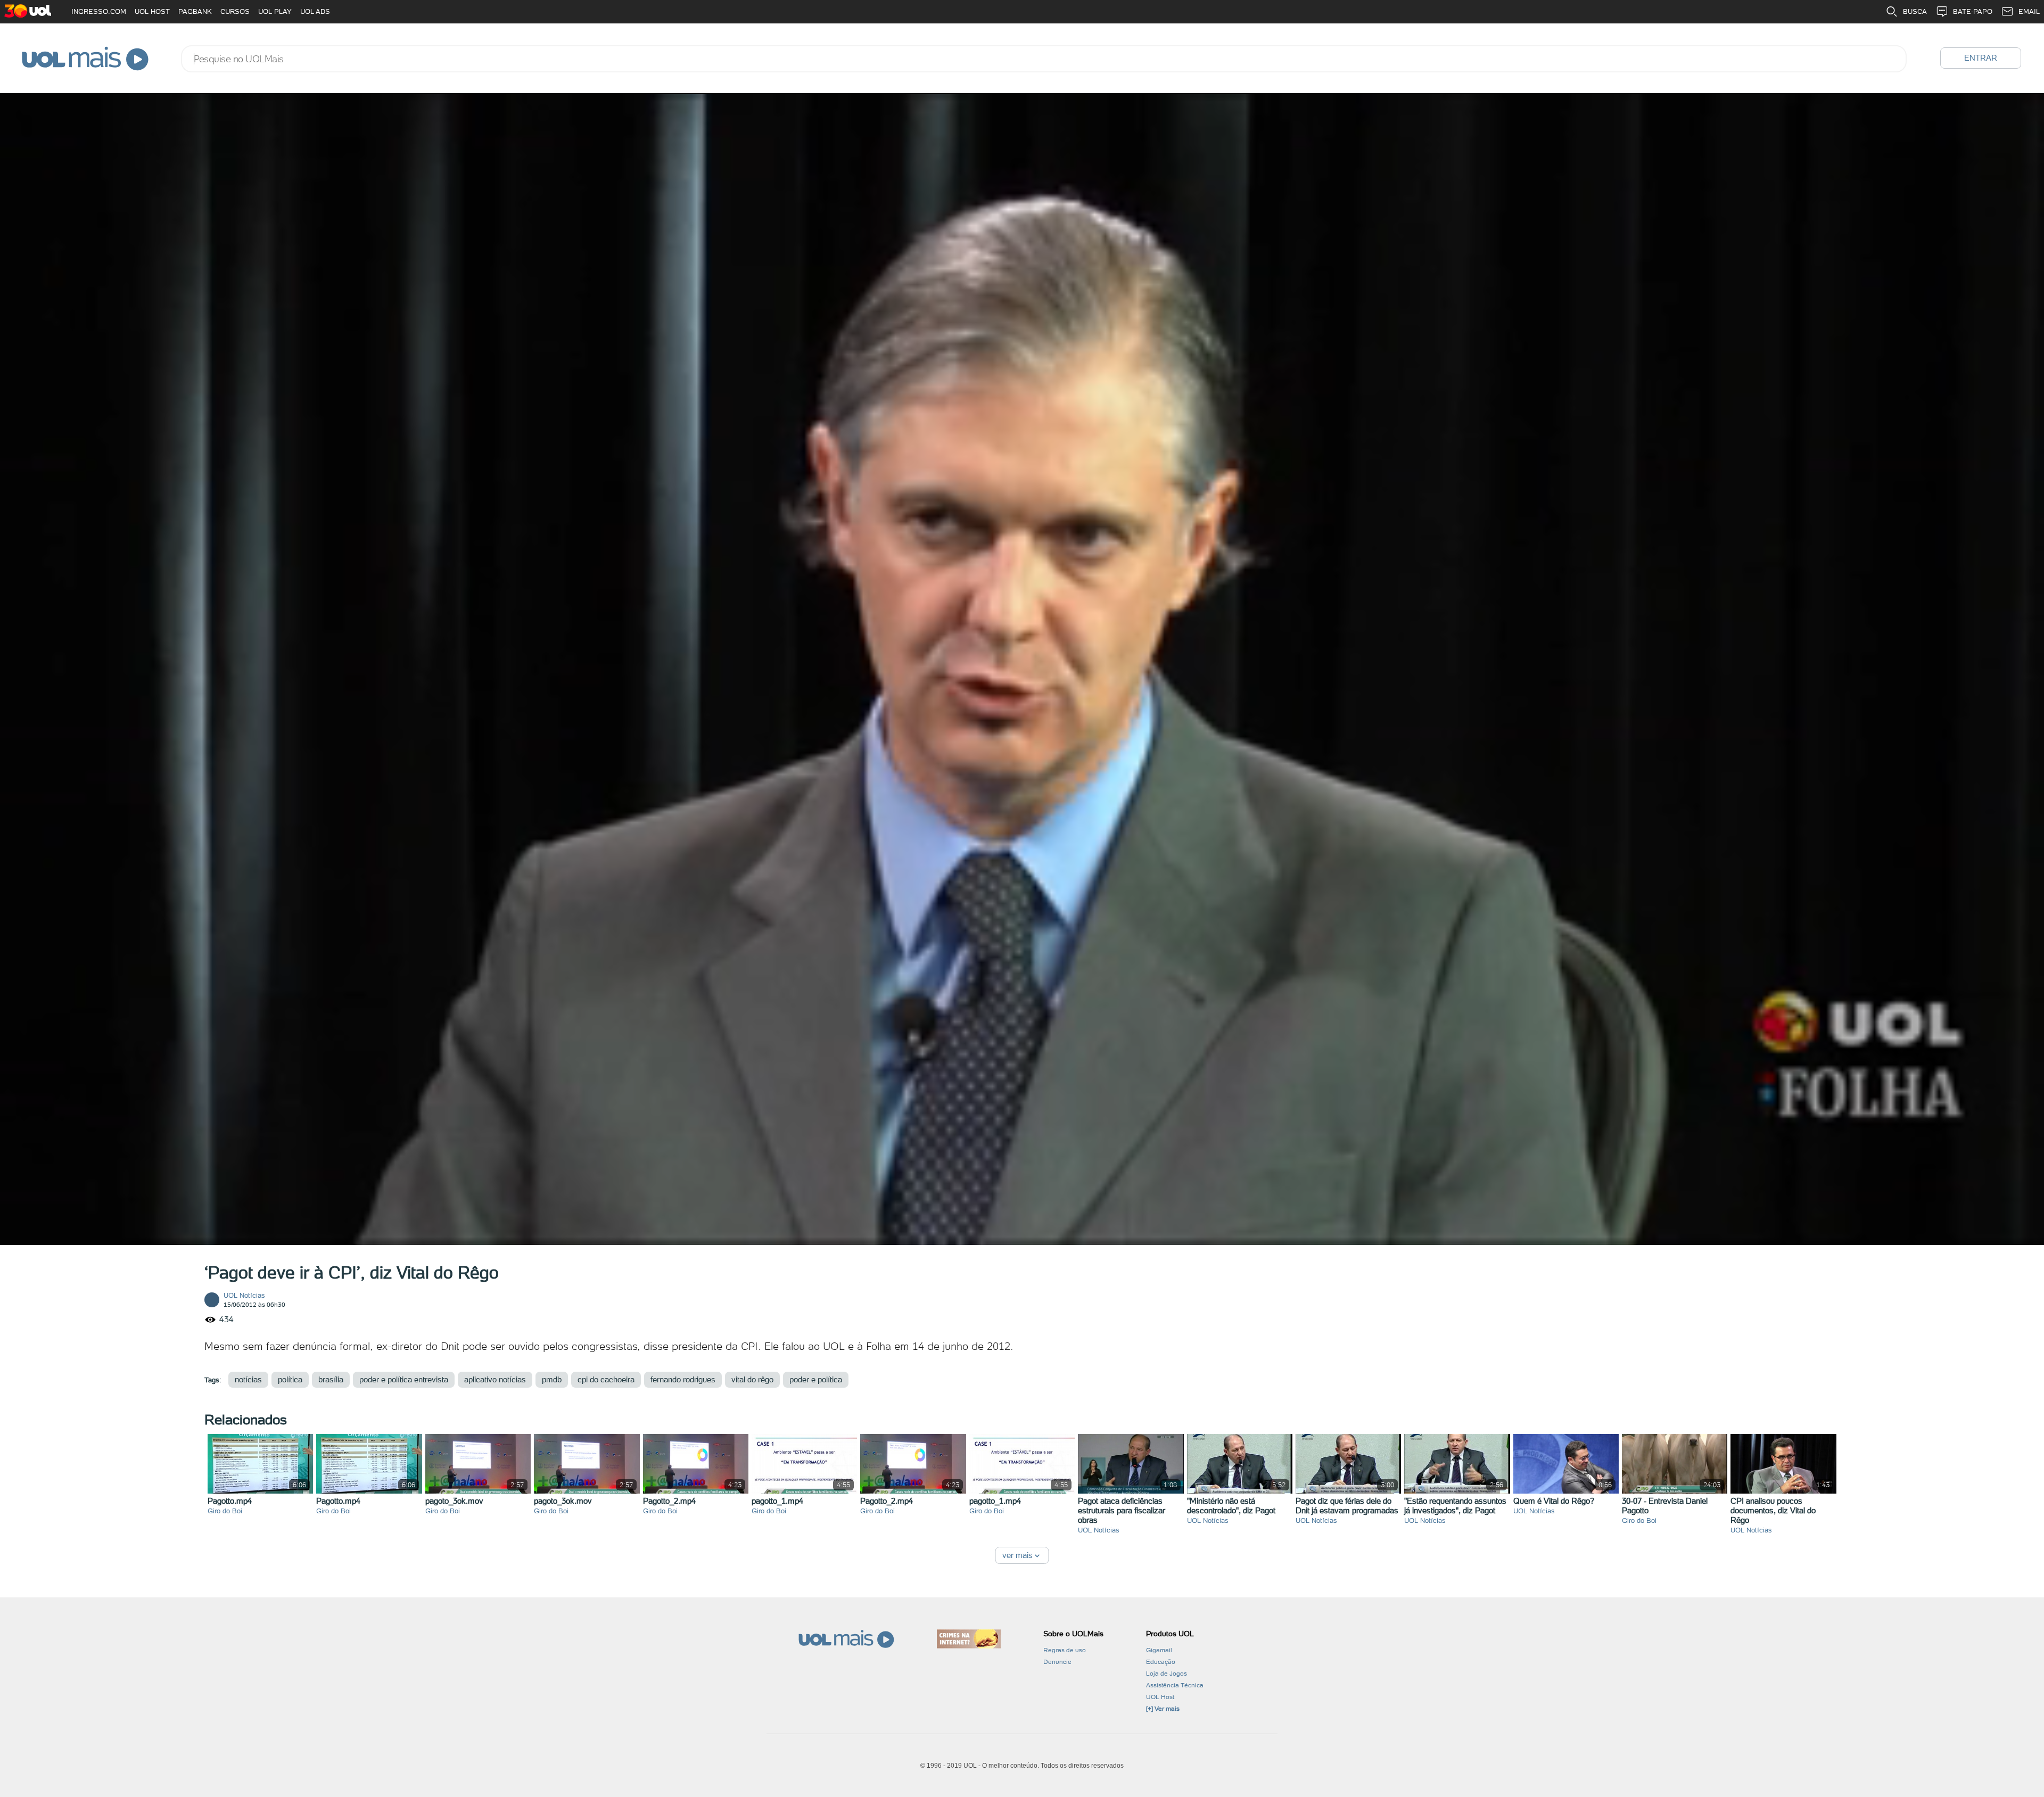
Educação (1161, 1662)
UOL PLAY (275, 11)
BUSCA (1915, 11)
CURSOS (235, 11)
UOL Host (1160, 1697)
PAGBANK (195, 11)
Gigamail (1159, 1650)
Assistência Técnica (1175, 1685)
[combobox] (1044, 59)
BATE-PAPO (1973, 11)
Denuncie (1057, 1662)
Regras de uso (1065, 1650)
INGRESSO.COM (99, 11)
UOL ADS (315, 11)
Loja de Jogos (1167, 1674)
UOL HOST (152, 11)
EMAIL (2029, 11)
